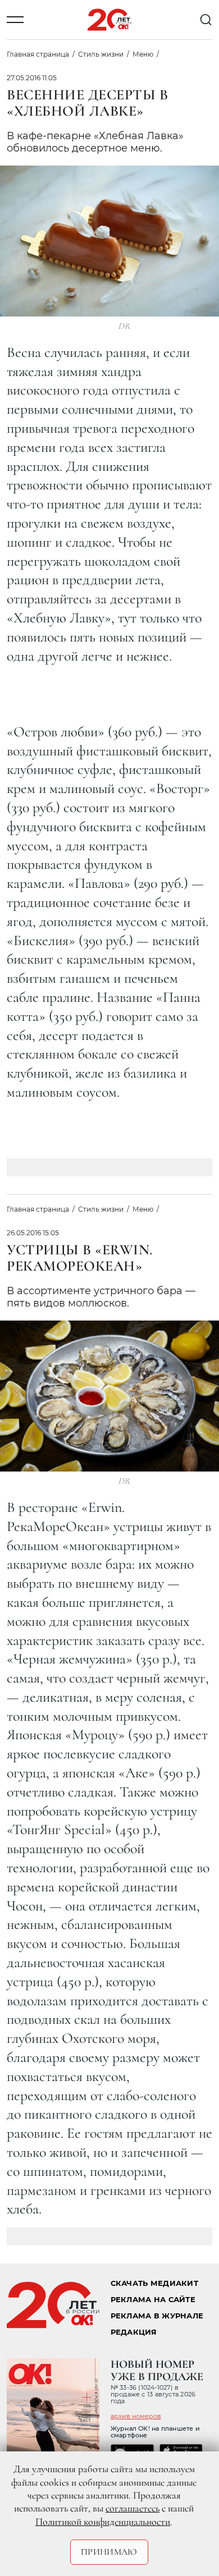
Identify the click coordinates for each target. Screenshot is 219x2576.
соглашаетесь (133, 2508)
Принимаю (109, 2552)
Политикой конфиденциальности (103, 2522)
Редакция (134, 2332)
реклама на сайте (153, 2300)
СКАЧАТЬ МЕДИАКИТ (154, 2283)
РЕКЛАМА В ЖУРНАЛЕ (157, 2316)
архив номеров (136, 2416)
